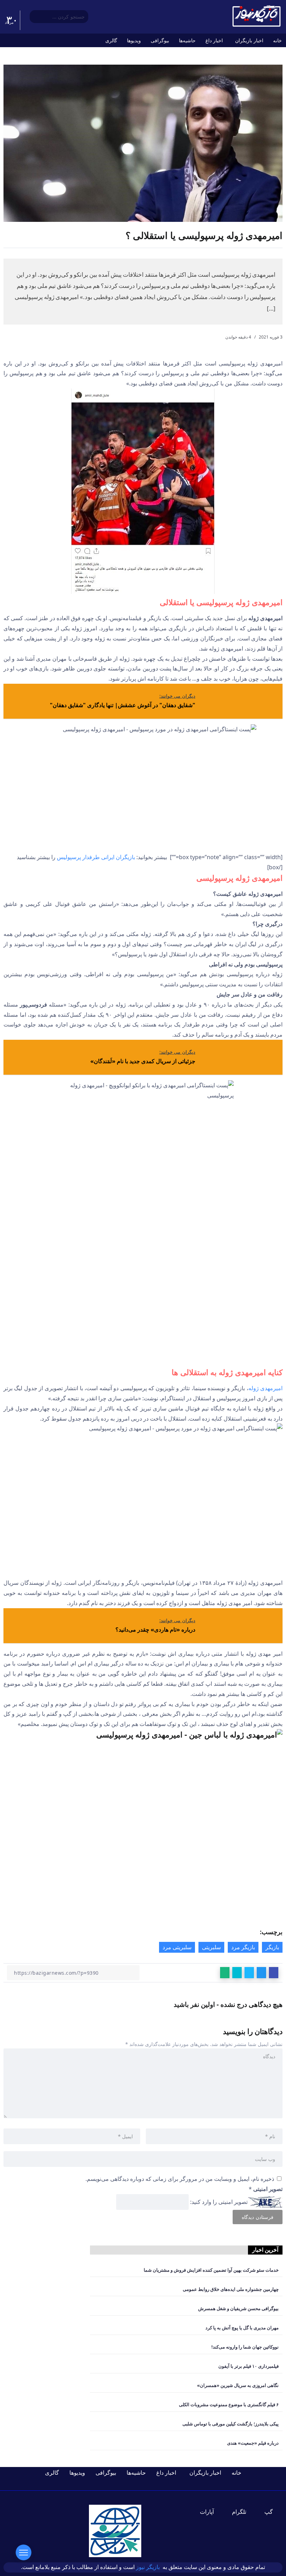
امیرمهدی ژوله (265, 1388)
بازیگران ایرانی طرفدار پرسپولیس (96, 857)
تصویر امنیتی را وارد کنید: (219, 2202)
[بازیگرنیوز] (256, 16)
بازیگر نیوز (149, 2567)
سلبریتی (211, 1947)
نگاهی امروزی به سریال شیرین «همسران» (238, 2385)
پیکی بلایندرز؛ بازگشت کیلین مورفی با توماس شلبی (231, 2424)
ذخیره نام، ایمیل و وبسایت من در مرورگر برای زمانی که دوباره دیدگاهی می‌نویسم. (180, 2179)
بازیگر (272, 1947)
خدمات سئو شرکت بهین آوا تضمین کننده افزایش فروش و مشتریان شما (211, 2270)
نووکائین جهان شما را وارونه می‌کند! (245, 2347)
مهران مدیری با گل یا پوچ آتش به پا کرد (242, 2328)
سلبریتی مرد (177, 1947)
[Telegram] (243, 2512)
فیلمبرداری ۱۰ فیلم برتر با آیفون (249, 2366)
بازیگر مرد (243, 1947)
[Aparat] (211, 2512)
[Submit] (34, 17)
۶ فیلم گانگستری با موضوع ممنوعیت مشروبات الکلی (229, 2404)
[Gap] (273, 2512)
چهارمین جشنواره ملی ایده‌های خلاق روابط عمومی (231, 2289)
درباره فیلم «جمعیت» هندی (253, 2443)
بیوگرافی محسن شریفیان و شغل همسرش (238, 2308)
